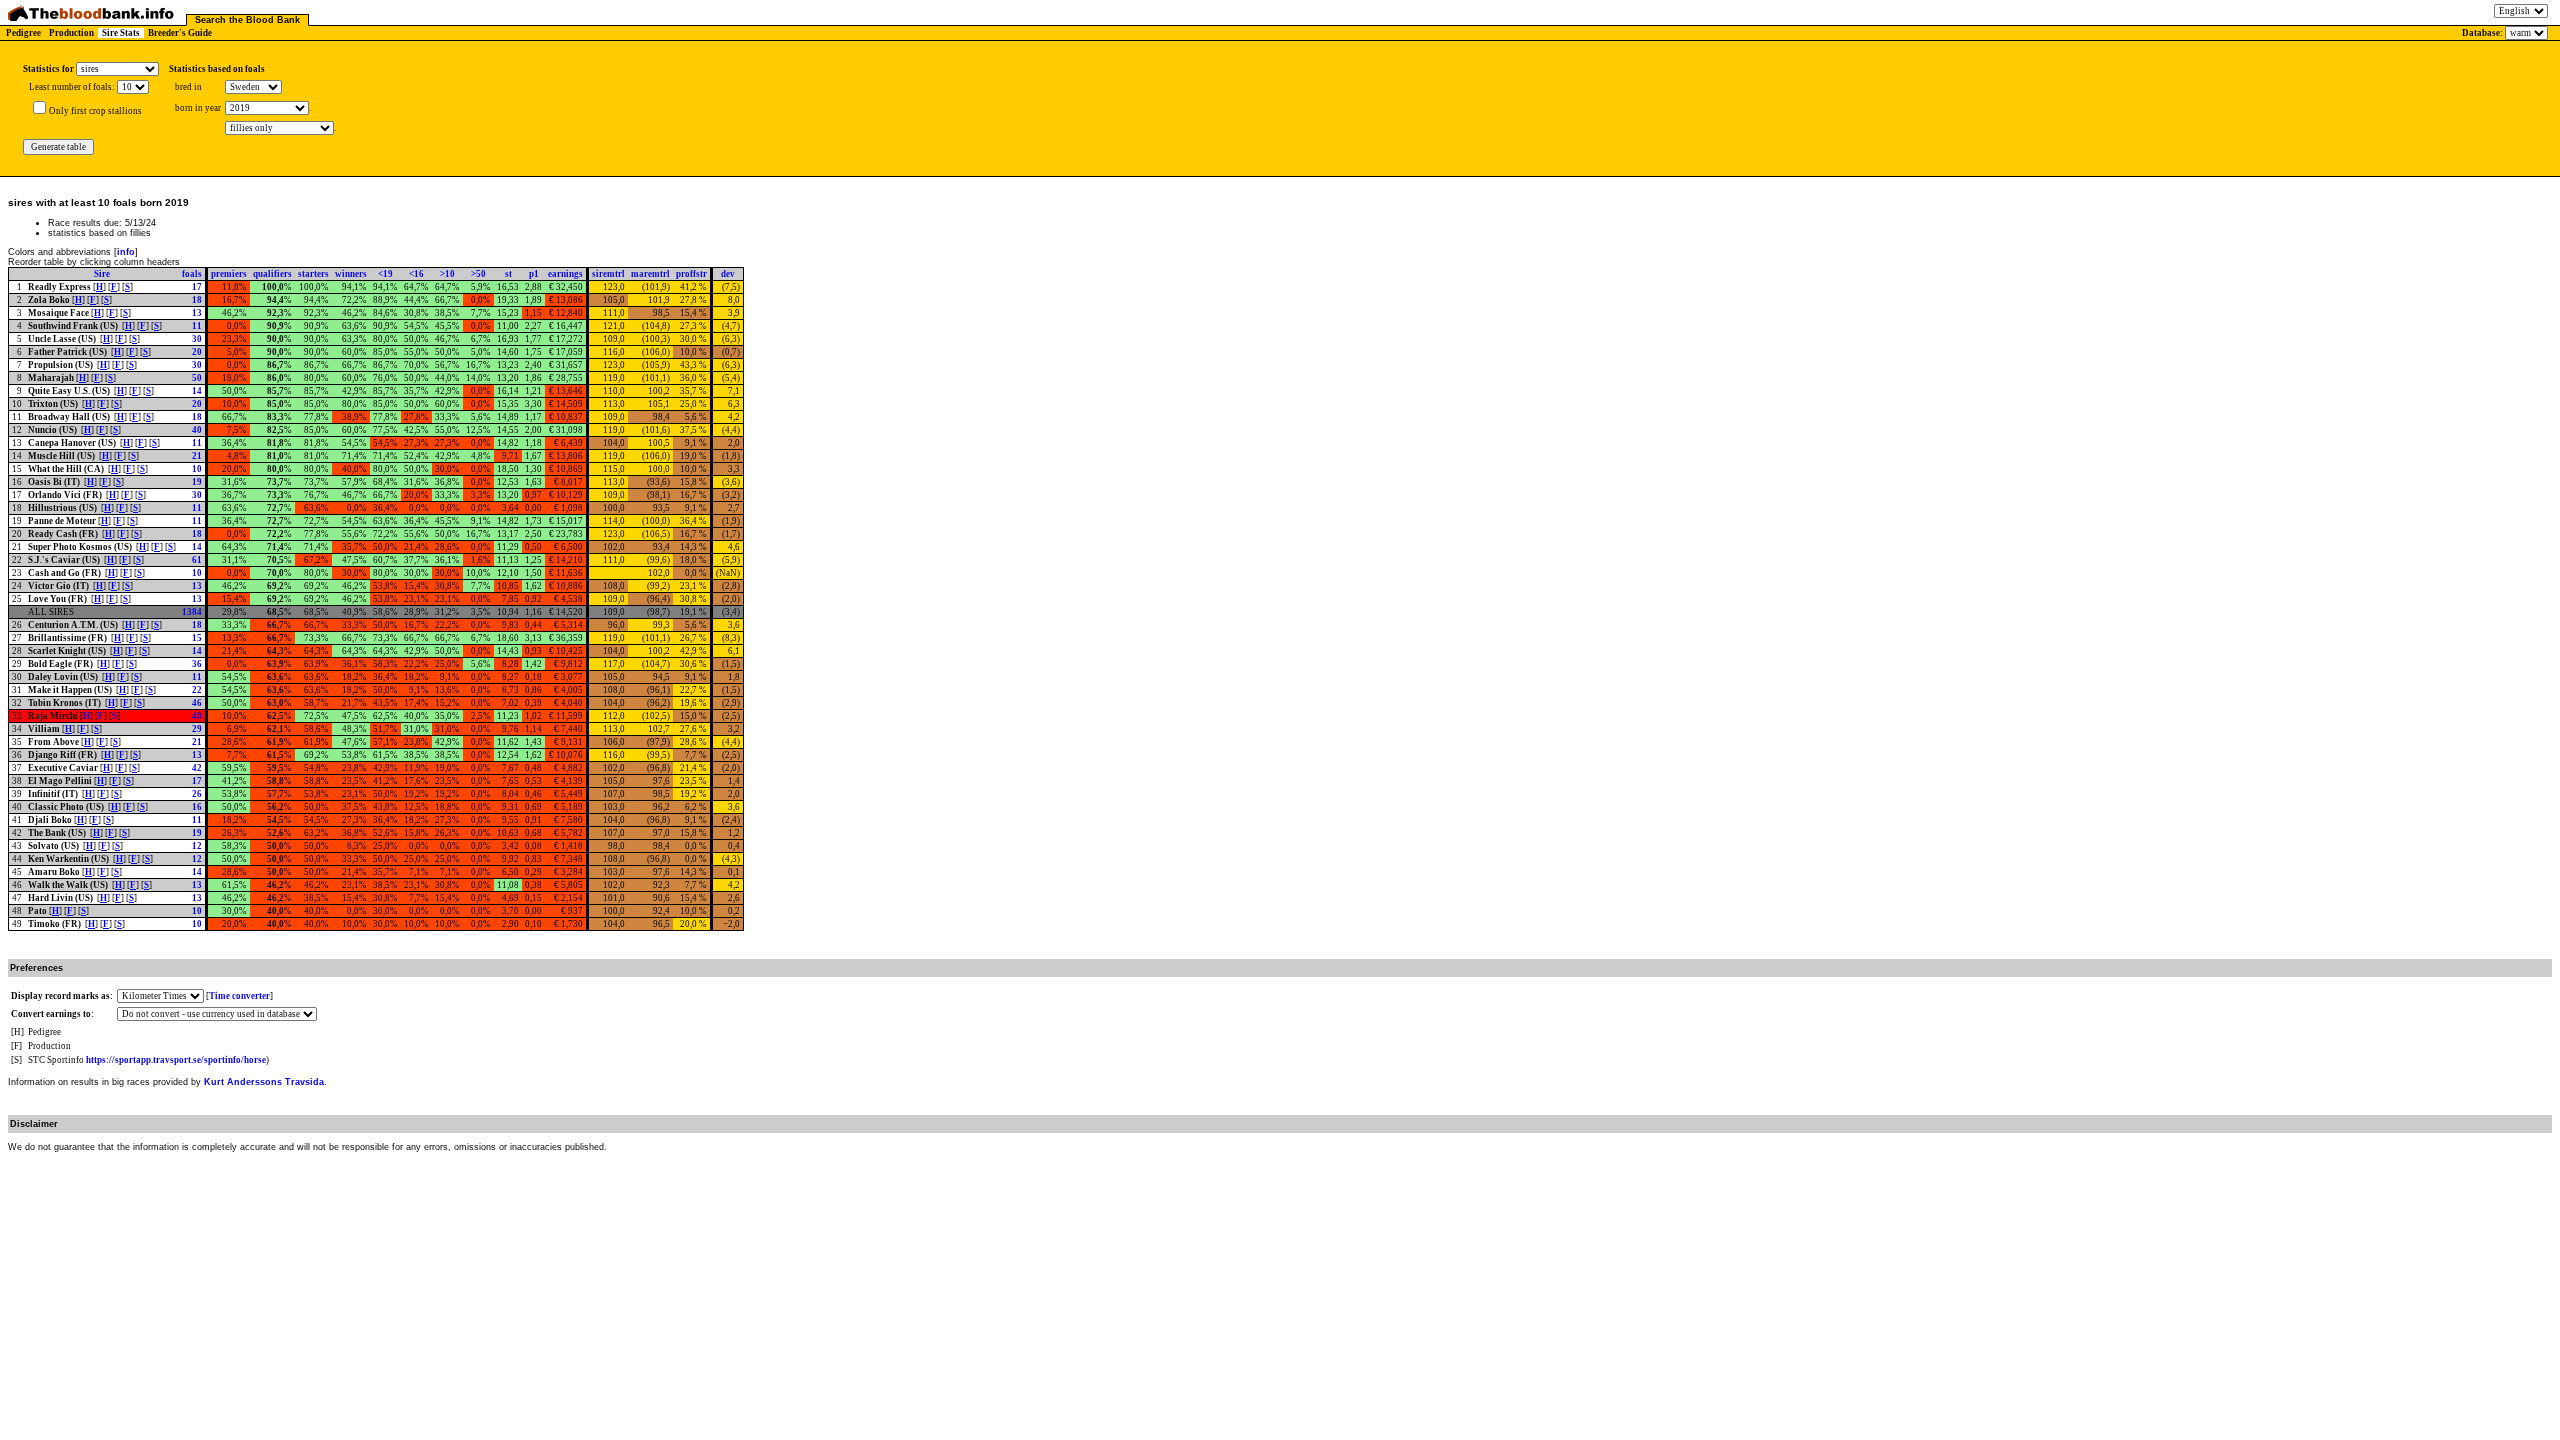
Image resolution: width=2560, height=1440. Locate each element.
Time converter (239, 996)
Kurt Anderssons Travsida (264, 1082)
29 (197, 729)
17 (197, 287)
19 (197, 482)
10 (197, 469)
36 (197, 664)
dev (728, 274)
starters (313, 274)
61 (197, 560)
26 (197, 794)
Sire (102, 274)
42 (197, 768)
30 (197, 339)
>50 (478, 274)
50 (197, 378)
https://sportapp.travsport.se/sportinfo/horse (176, 1060)
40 (197, 430)
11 (197, 326)
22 (197, 690)
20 (197, 352)
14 (197, 391)
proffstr (691, 274)
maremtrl (650, 274)
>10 (447, 274)
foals (192, 274)
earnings (565, 274)
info (126, 252)
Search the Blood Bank (247, 20)
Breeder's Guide (180, 33)
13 (197, 313)
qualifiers (272, 274)
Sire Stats (121, 33)
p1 (534, 274)
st (508, 274)
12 (197, 846)
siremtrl (608, 274)
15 (197, 638)
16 (197, 807)
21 (197, 456)
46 (197, 703)
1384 (192, 612)
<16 (416, 274)
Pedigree (23, 33)
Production (71, 33)
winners (351, 274)
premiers (229, 274)
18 (197, 300)
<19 (385, 274)
